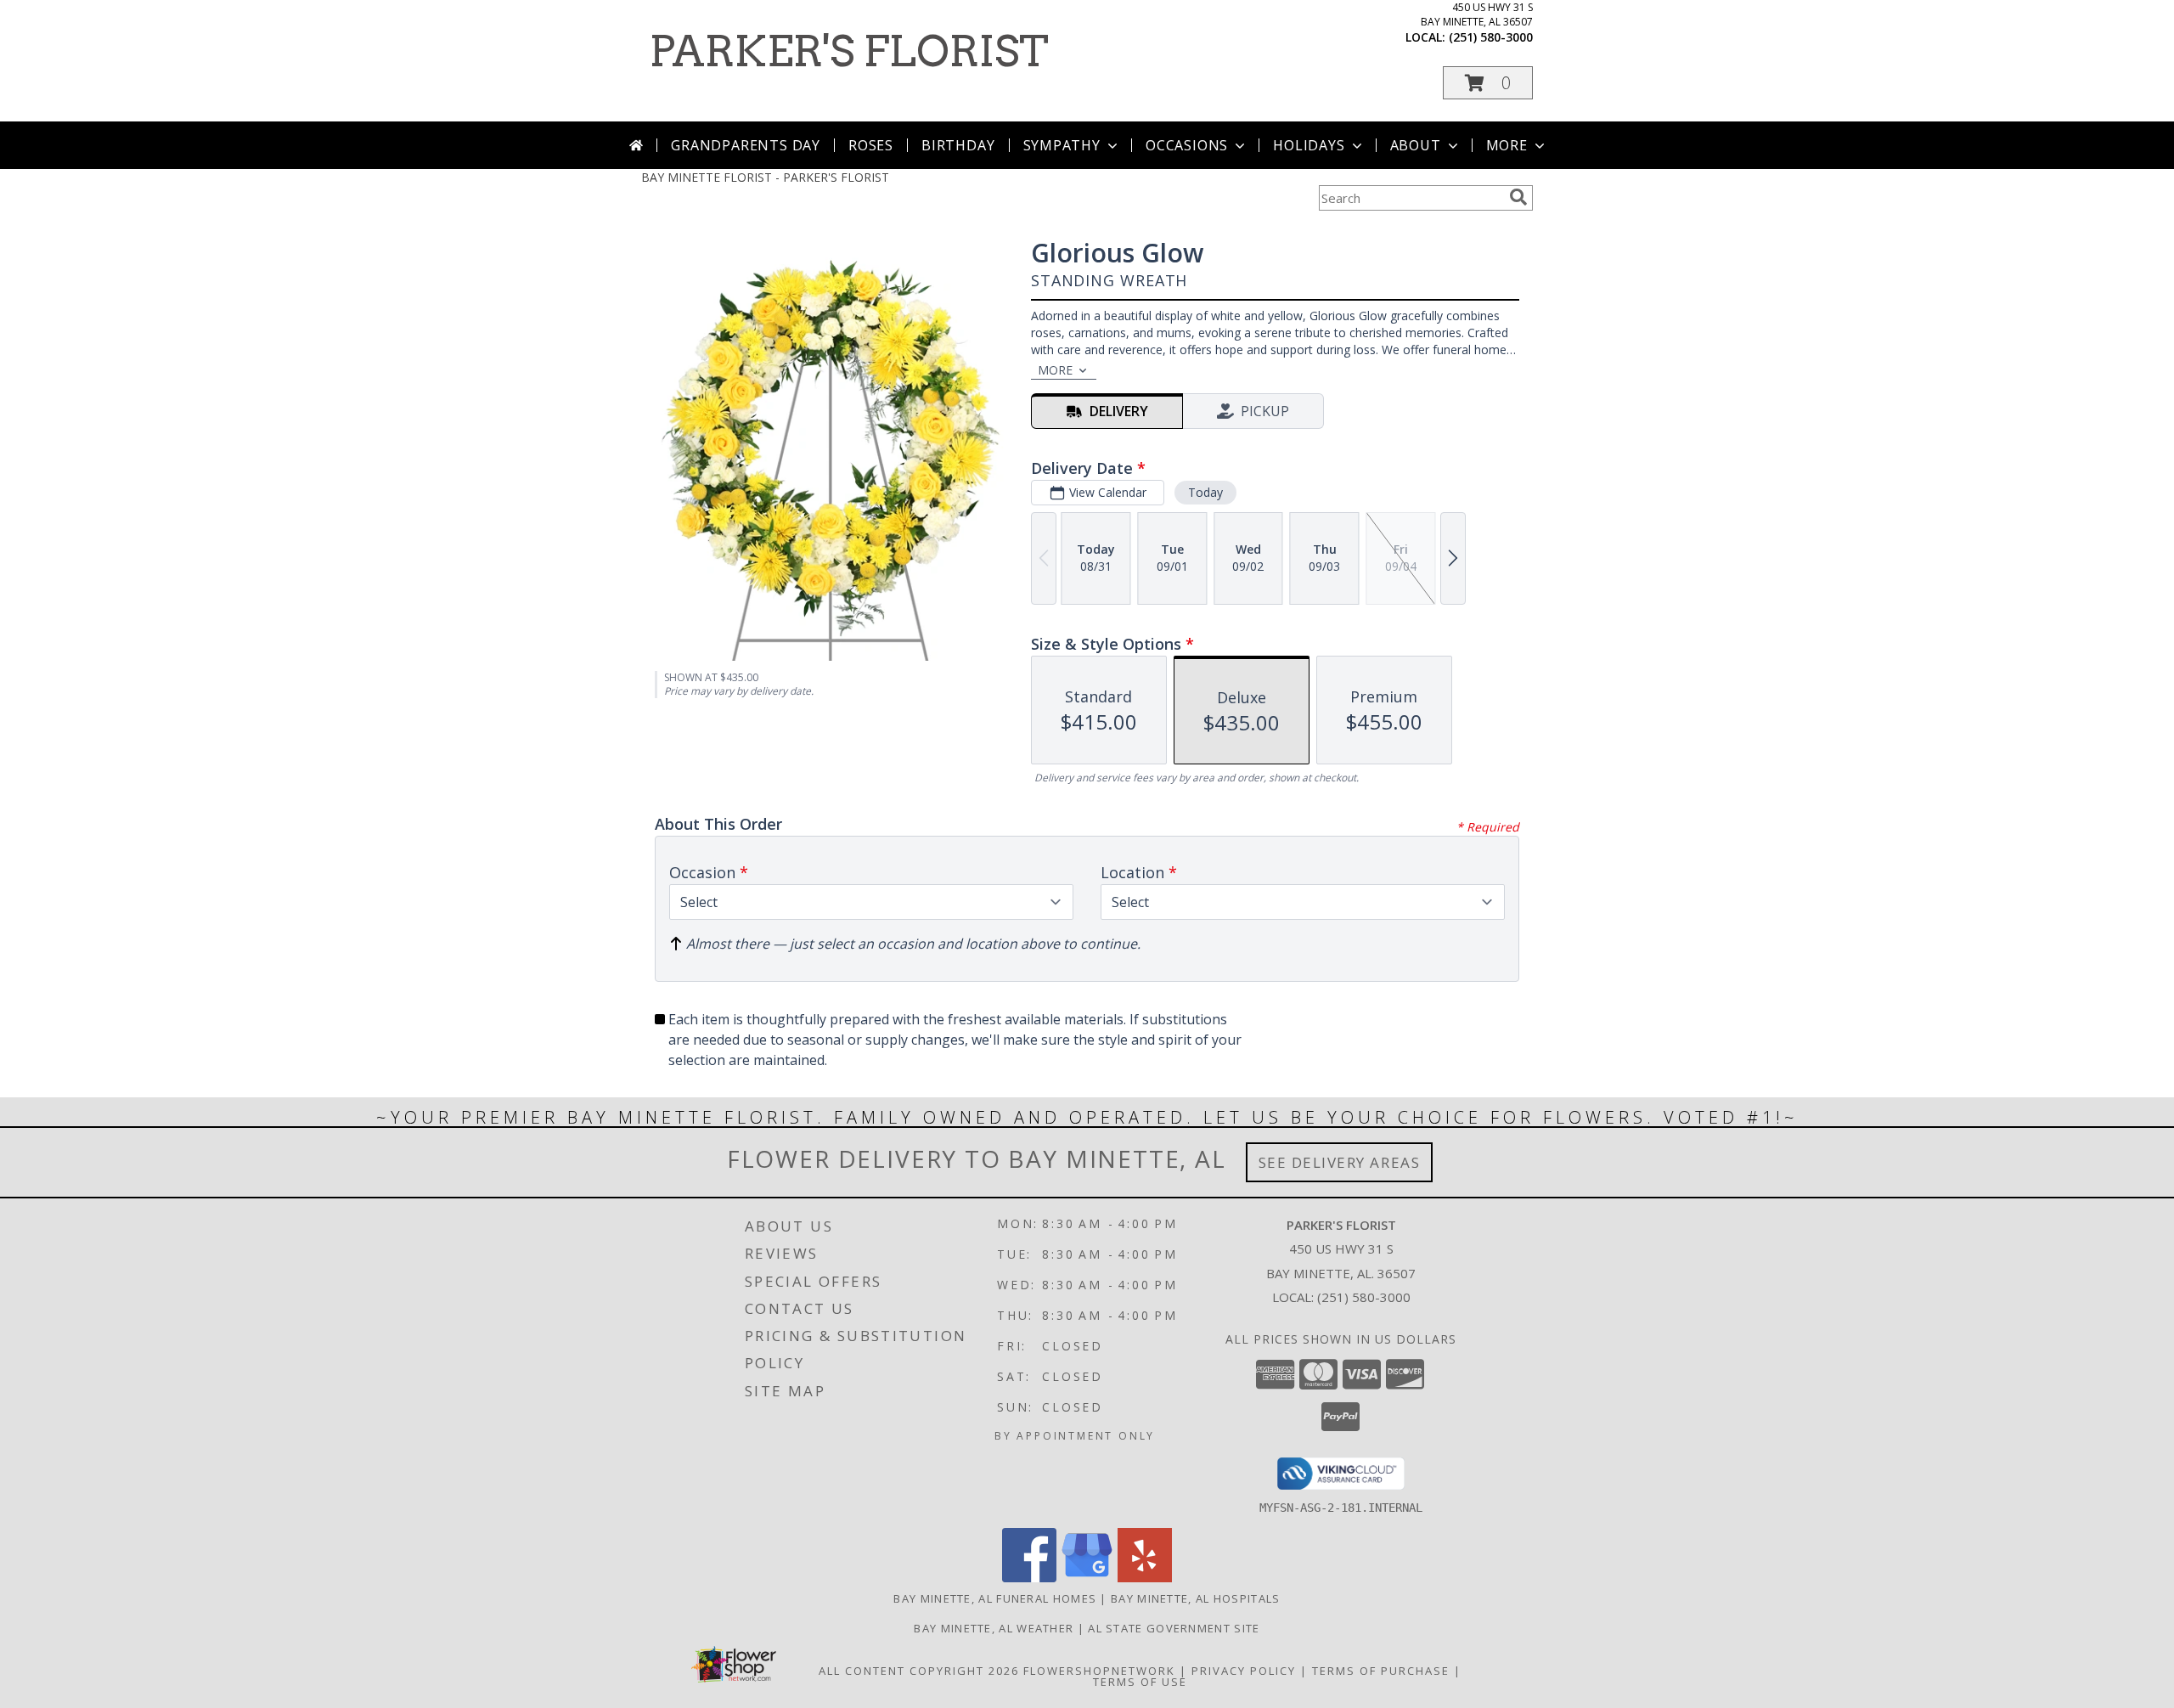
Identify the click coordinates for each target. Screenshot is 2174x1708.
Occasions (1187, 145)
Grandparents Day (746, 145)
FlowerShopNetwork (1099, 1671)
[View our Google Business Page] (1087, 1578)
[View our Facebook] (1029, 1578)
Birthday (958, 145)
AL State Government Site (1174, 1628)
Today (1205, 492)
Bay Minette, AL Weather (994, 1628)
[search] (1518, 197)
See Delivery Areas (1340, 1162)
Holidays (1309, 145)
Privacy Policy (1244, 1671)
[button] (1488, 83)
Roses (871, 145)
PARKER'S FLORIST (849, 51)
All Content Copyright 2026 (919, 1671)
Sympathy (1062, 145)
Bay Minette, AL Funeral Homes (995, 1598)
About (1416, 145)
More (1507, 145)
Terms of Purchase (1381, 1671)
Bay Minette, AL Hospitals (1196, 1598)
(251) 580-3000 (1491, 37)
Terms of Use (1140, 1682)
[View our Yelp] (1145, 1578)
